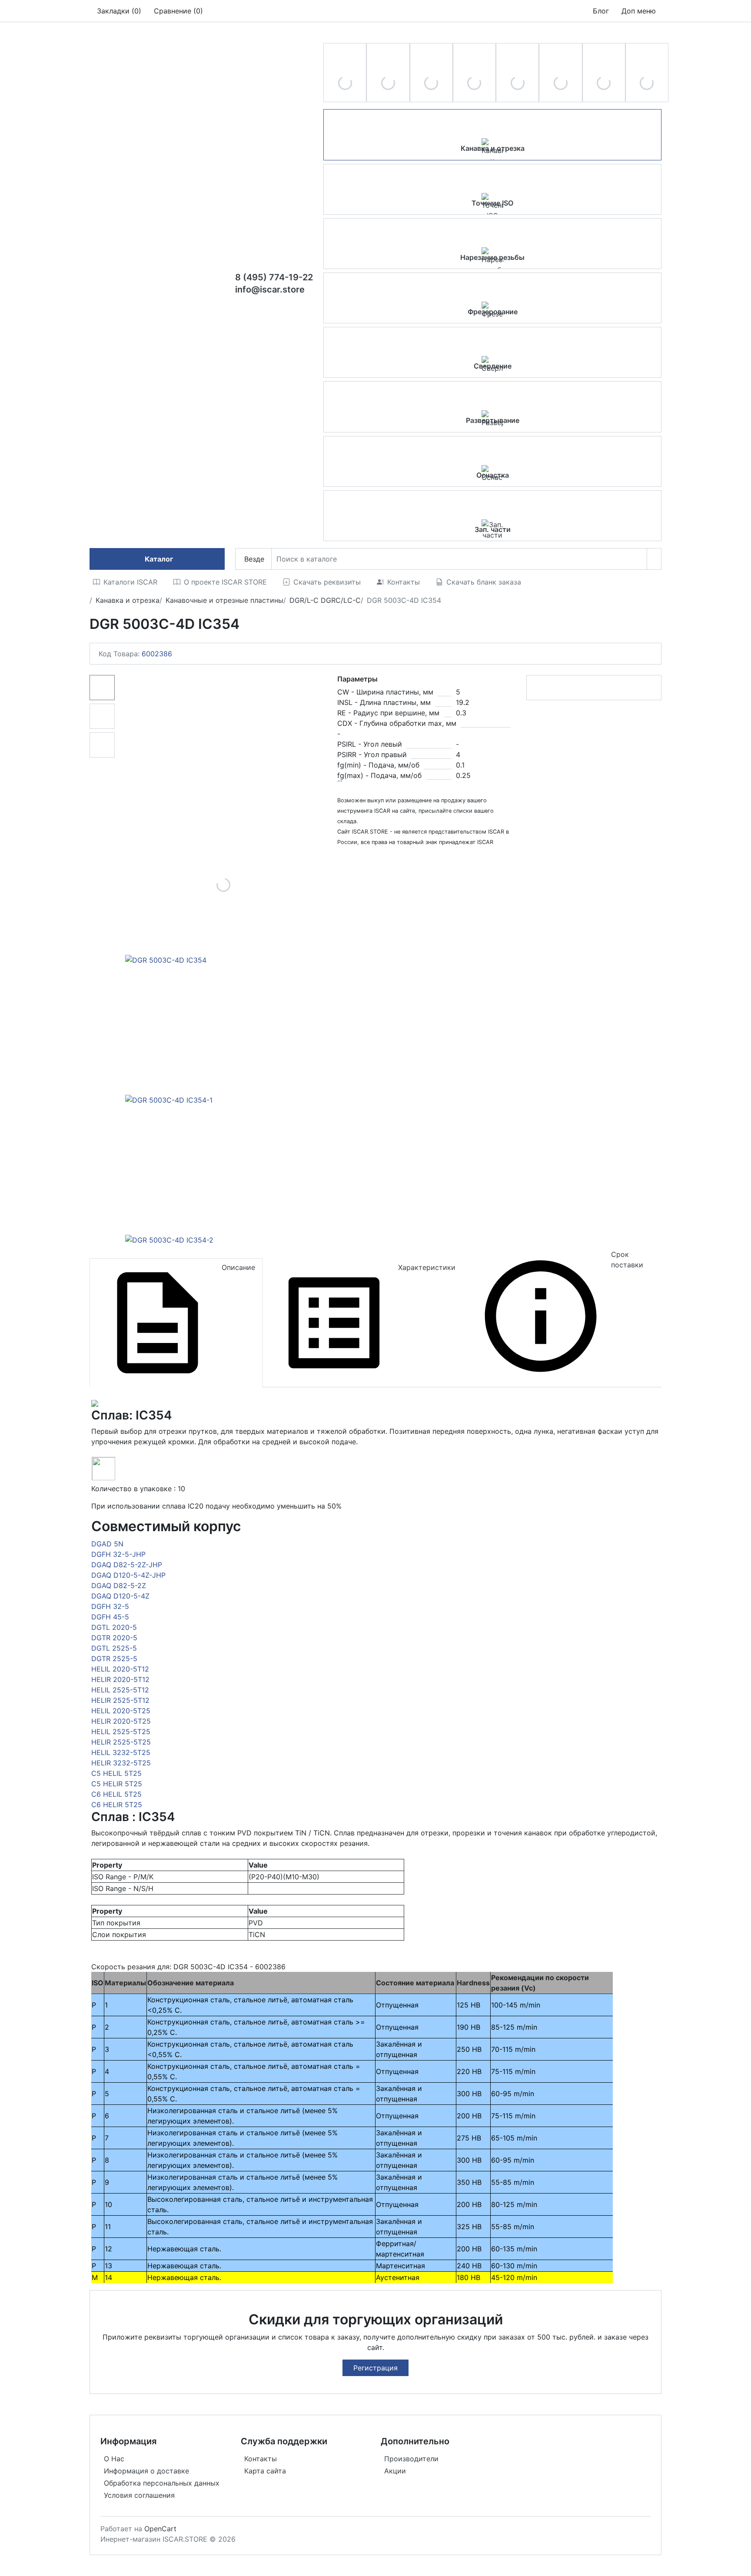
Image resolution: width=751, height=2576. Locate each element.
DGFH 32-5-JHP (118, 1554)
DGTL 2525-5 (114, 1648)
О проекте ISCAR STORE (225, 582)
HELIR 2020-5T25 (121, 1721)
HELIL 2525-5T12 (120, 1690)
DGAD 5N (107, 1544)
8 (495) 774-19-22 (274, 277)
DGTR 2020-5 (114, 1638)
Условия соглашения (139, 2495)
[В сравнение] (643, 688)
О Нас (114, 2459)
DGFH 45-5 (110, 1617)
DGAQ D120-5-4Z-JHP (128, 1575)
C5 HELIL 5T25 (116, 1773)
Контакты (404, 582)
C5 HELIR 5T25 (117, 1784)
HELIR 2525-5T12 (120, 1700)
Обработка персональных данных (162, 2483)
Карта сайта (265, 2471)
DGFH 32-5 (110, 1606)
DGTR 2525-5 (114, 1659)
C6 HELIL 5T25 (116, 1794)
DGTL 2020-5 (114, 1627)
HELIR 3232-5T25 (121, 1763)
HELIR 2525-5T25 (121, 1742)
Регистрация (375, 2368)
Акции (395, 2471)
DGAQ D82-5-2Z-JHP (127, 1565)
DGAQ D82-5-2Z (119, 1585)
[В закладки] (650, 688)
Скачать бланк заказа (484, 582)
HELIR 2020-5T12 (120, 1679)
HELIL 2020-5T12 (120, 1669)
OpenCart (160, 2529)
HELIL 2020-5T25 (121, 1711)
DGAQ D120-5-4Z (120, 1596)
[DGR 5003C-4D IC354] (223, 885)
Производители (411, 2459)
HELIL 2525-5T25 (121, 1732)
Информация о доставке (146, 2471)
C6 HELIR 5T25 (117, 1805)
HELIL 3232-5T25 (121, 1752)
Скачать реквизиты (327, 582)
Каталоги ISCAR (130, 582)
